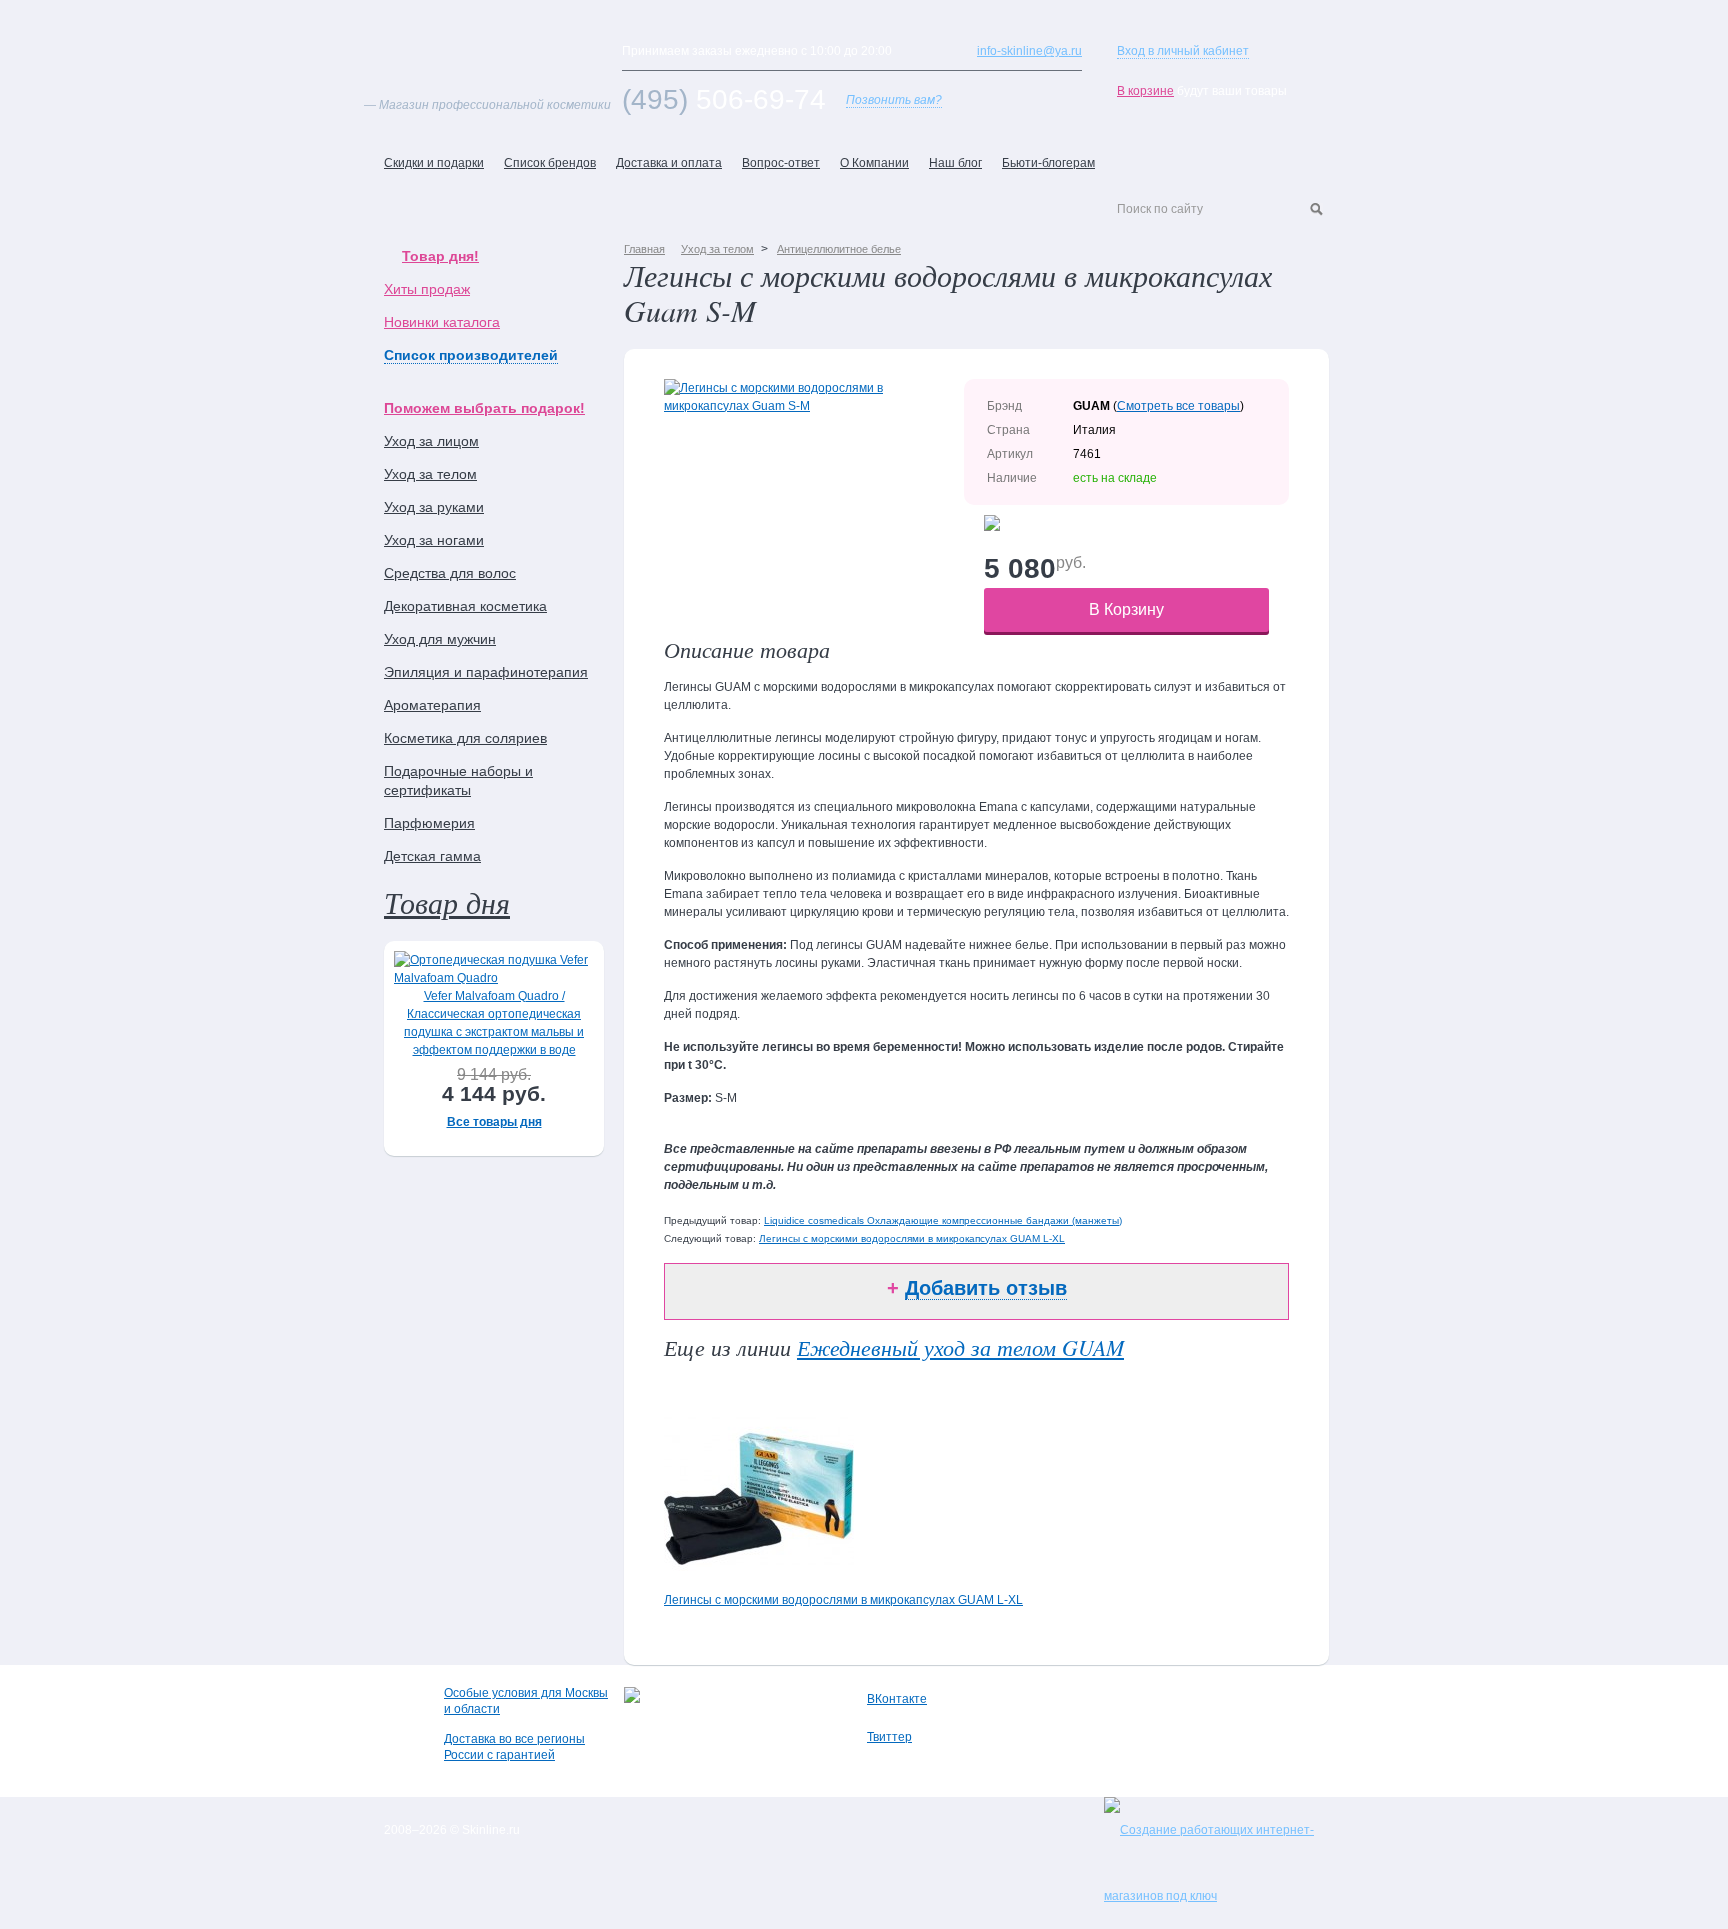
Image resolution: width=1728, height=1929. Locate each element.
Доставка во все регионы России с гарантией (514, 1747)
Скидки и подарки (434, 163)
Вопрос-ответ (781, 163)
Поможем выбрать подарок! (484, 408)
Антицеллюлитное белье (839, 249)
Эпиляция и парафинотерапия (486, 672)
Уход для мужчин (440, 639)
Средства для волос (450, 573)
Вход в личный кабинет (1183, 51)
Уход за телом (430, 474)
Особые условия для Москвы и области (526, 1701)
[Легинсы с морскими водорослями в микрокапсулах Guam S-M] (814, 406)
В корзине (1145, 91)
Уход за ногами (434, 540)
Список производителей (471, 355)
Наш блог (955, 163)
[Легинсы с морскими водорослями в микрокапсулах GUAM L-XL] (759, 1581)
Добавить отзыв (986, 1288)
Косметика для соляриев (465, 738)
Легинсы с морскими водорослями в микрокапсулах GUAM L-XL (912, 1238)
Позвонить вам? (894, 100)
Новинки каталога (442, 322)
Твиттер (889, 1737)
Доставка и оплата (669, 163)
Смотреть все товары (1178, 406)
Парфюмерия (429, 823)
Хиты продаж (427, 289)
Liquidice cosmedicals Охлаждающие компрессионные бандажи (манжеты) (943, 1220)
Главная (644, 249)
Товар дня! (440, 256)
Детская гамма (432, 856)
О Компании (874, 163)
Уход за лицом (431, 441)
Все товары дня (494, 1122)
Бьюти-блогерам (1048, 163)
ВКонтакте (897, 1699)
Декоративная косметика (465, 606)
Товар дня (447, 902)
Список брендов (550, 163)
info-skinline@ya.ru (1029, 51)
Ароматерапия (432, 705)
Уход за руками (434, 507)
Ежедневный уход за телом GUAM (960, 1347)
